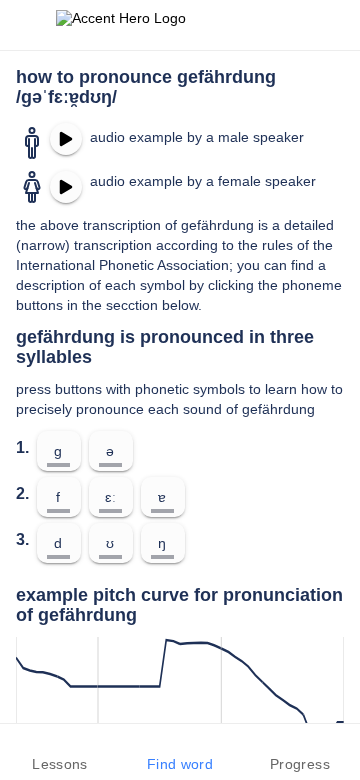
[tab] (60, 752)
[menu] (28, 25)
